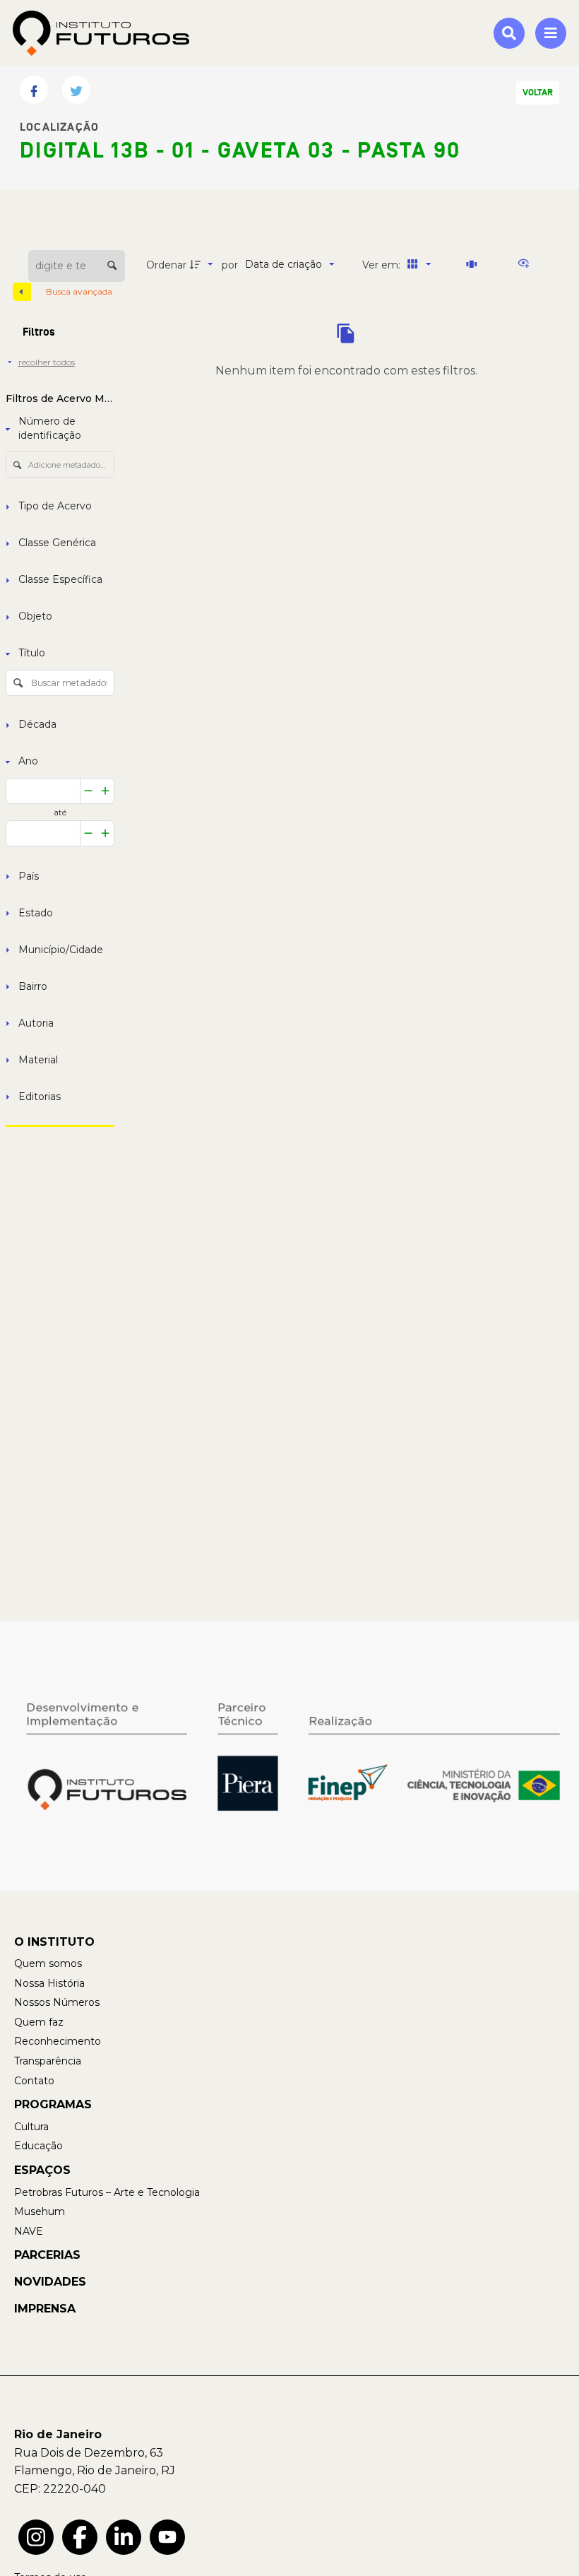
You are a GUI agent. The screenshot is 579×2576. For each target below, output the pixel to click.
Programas (53, 2104)
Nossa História (49, 1983)
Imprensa (45, 2309)
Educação (38, 2146)
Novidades (50, 2282)
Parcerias (47, 2255)
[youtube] (167, 2537)
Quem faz (39, 2022)
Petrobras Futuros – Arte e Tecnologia (107, 2192)
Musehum (40, 2211)
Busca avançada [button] (80, 291)
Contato (34, 2081)
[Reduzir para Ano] (89, 791)
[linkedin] (124, 2537)
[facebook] (80, 2537)
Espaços (42, 2170)
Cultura (31, 2127)
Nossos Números (57, 2002)
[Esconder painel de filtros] (22, 292)
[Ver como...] (527, 264)
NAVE (29, 2231)
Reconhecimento (58, 2041)
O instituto (54, 1942)
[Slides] (474, 264)
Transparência (48, 2061)
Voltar (538, 93)
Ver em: (383, 265)
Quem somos (48, 1963)
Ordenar (166, 265)
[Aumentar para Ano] (106, 791)
